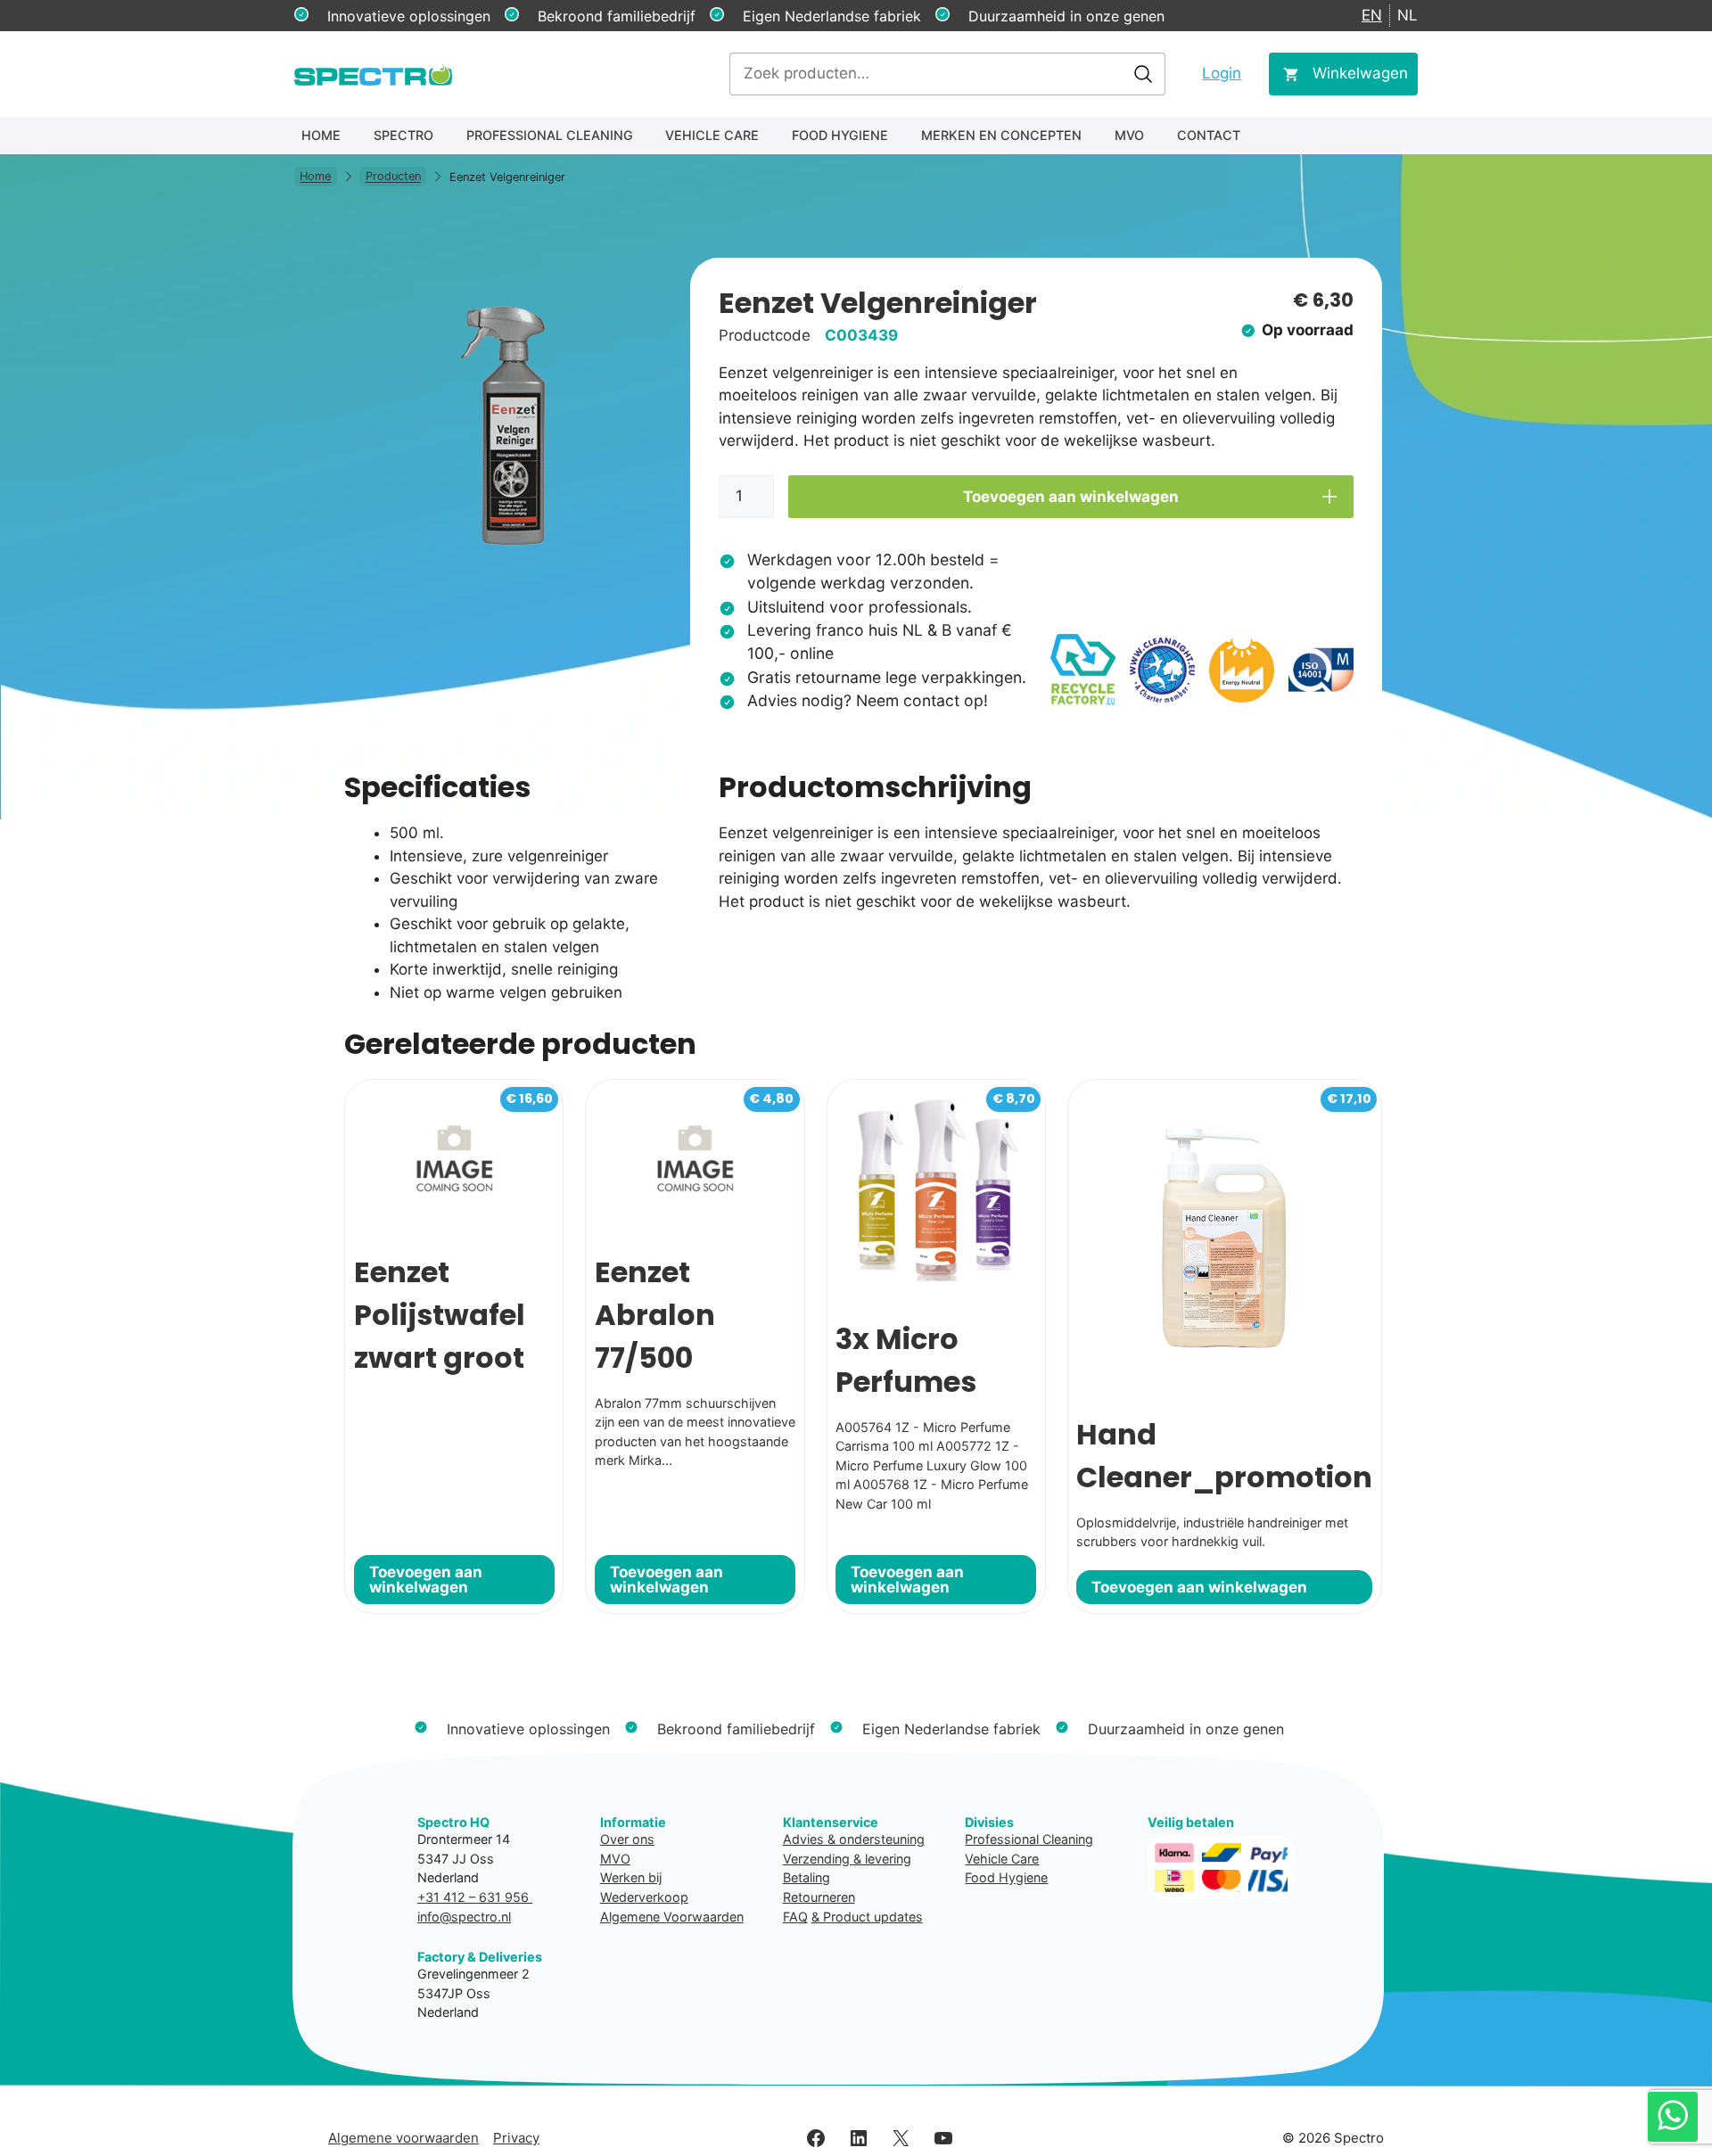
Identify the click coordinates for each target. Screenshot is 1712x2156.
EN (1372, 15)
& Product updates (867, 1917)
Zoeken (1143, 74)
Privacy (516, 2138)
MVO (1129, 135)
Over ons (627, 1839)
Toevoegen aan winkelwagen (1071, 497)
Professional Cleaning (550, 135)
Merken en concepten (1001, 135)
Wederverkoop (644, 1897)
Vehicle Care (712, 135)
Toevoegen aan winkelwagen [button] (426, 1580)
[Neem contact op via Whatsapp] (1673, 2117)
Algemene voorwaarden (403, 2138)
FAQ (795, 1917)
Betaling (807, 1877)
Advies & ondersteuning (854, 1839)
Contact (1209, 135)
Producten (393, 177)
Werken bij (631, 1877)
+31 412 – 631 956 (475, 1897)
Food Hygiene (840, 135)
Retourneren (819, 1897)
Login (1222, 73)
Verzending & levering (847, 1859)
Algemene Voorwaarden (672, 1917)
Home (321, 135)
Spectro (403, 135)
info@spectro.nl (464, 1917)
